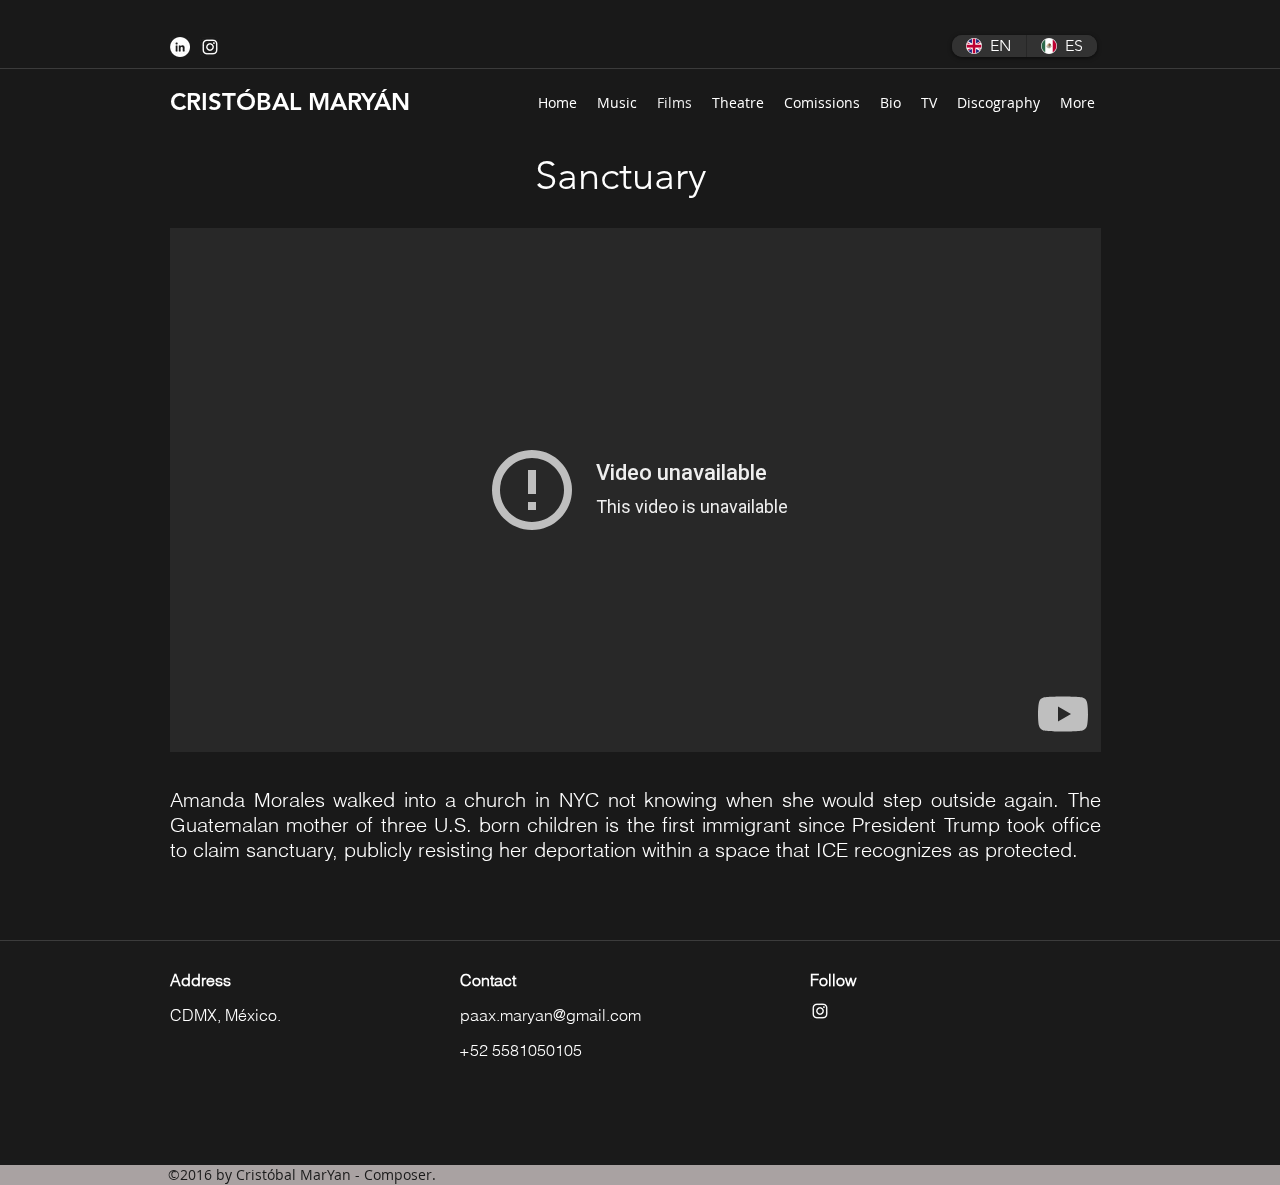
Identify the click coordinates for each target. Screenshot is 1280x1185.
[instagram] (210, 47)
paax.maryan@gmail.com (550, 1015)
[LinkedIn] (180, 47)
